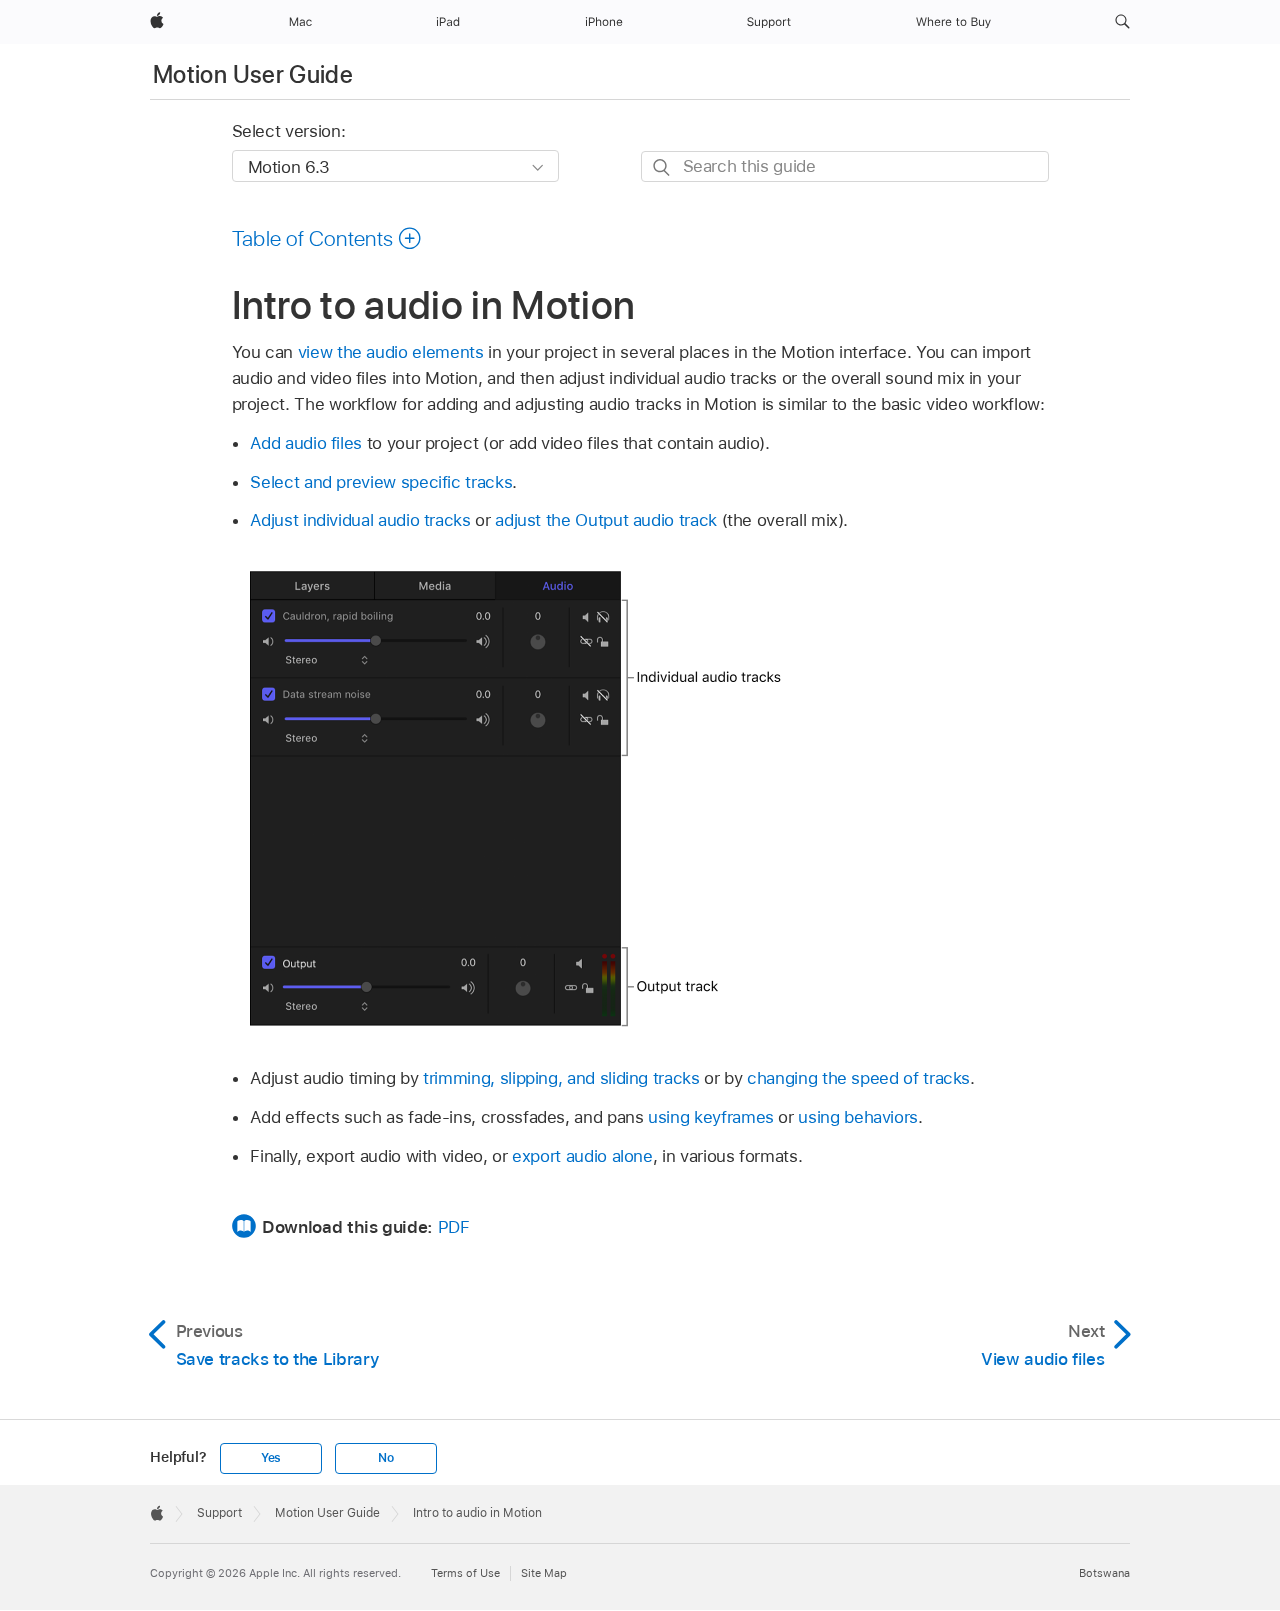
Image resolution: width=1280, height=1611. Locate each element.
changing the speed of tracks (858, 1078)
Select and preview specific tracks (381, 482)
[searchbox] (845, 166)
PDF (454, 1227)
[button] (1122, 22)
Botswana (1104, 1573)
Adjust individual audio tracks (360, 520)
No (386, 1458)
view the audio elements (391, 352)
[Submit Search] (662, 167)
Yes (271, 1458)
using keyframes (711, 1117)
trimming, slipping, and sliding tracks (561, 1078)
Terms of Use (465, 1573)
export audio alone (582, 1156)
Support (219, 1513)
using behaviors (858, 1117)
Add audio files (306, 443)
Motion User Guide (253, 74)
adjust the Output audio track (606, 520)
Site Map (544, 1573)
